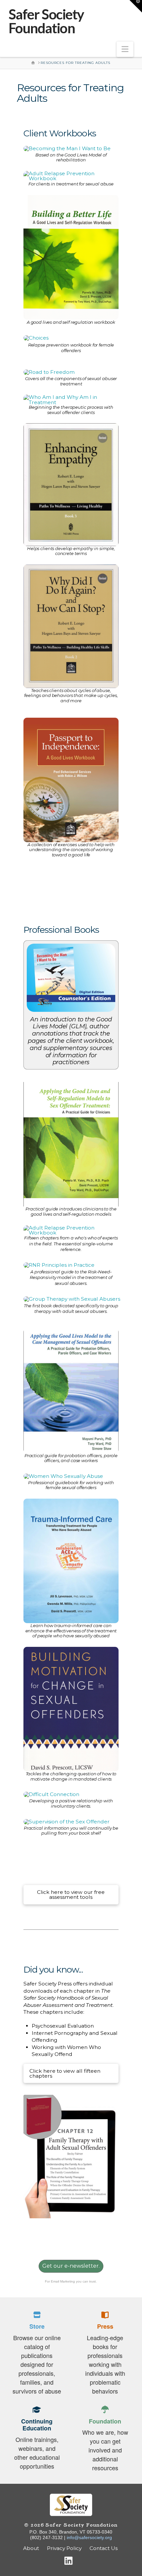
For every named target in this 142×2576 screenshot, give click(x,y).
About (31, 2548)
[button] (125, 49)
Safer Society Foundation (46, 21)
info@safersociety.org (89, 2537)
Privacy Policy (64, 2548)
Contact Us (104, 2548)
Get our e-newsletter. (71, 2266)
